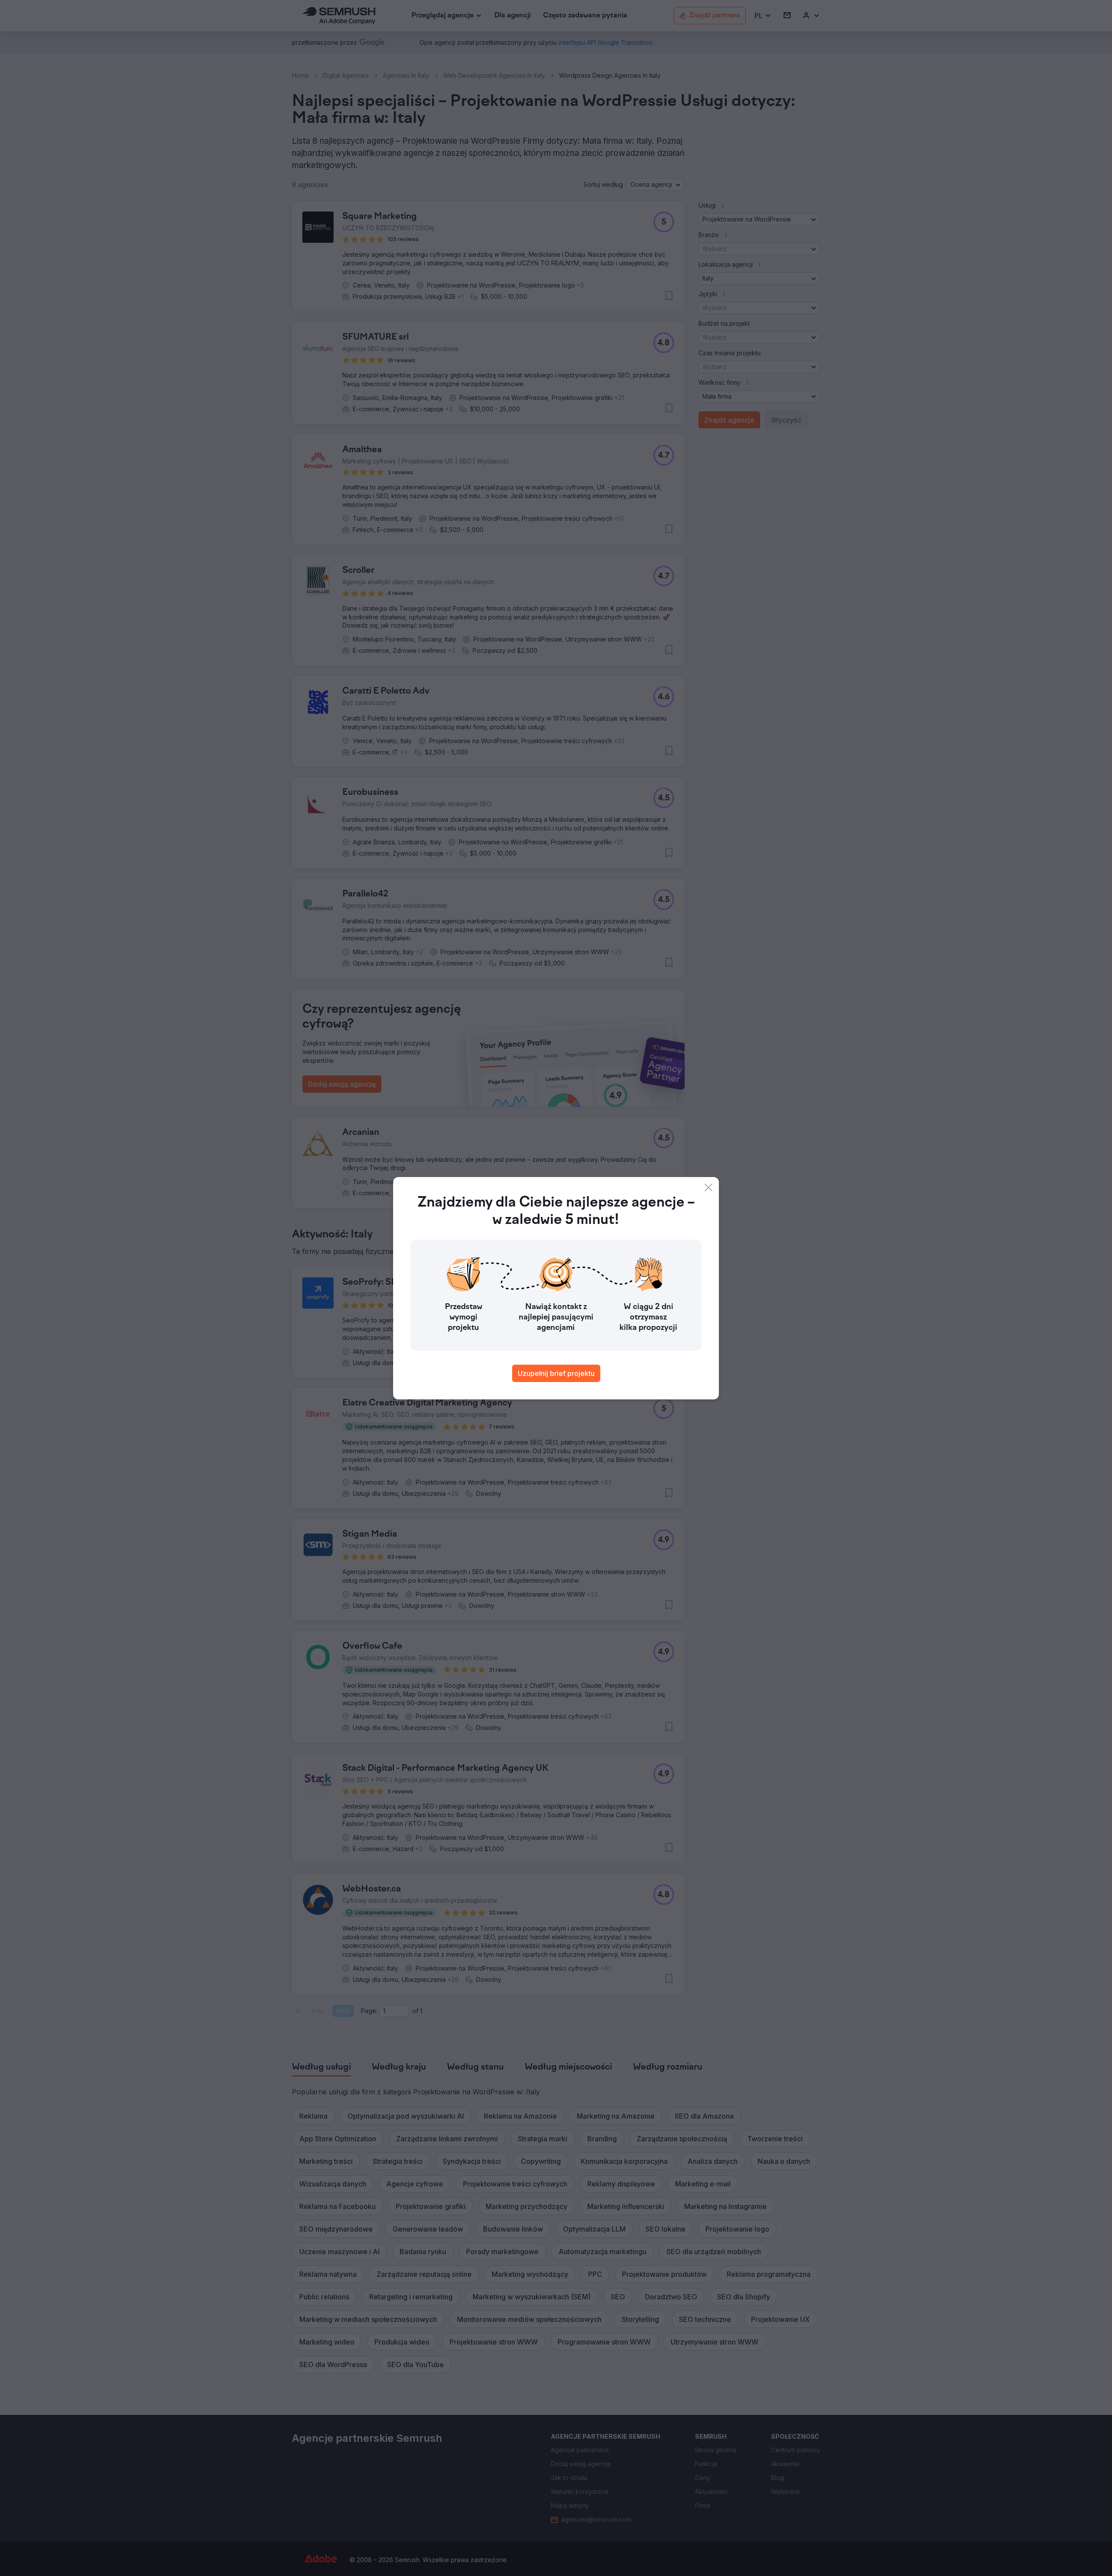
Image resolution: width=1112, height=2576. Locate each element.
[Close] (708, 1187)
